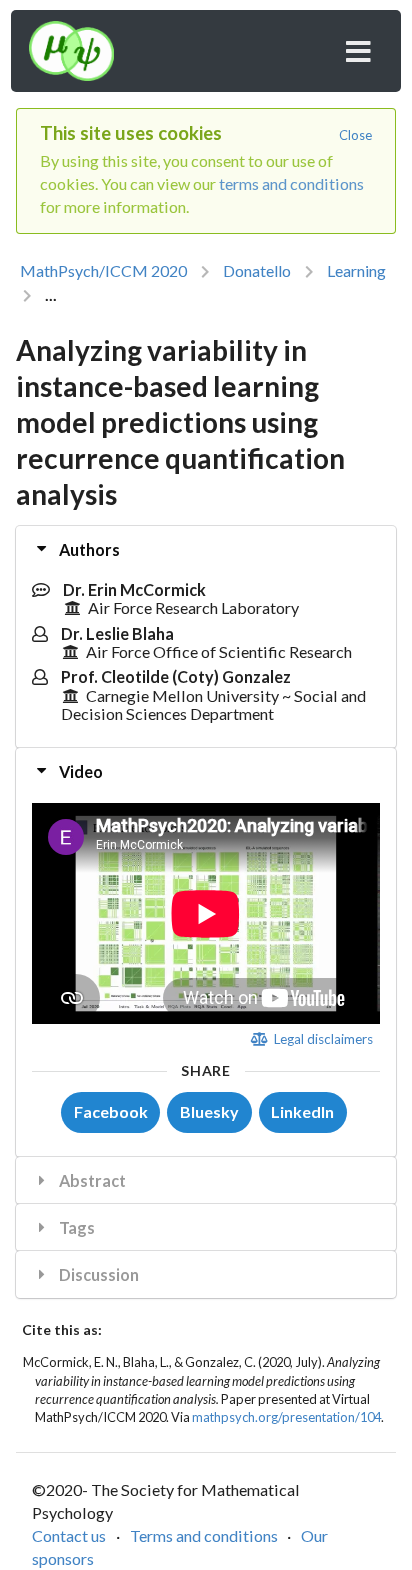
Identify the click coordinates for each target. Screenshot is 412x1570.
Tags (75, 1227)
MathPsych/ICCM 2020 (103, 270)
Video (79, 771)
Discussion (97, 1274)
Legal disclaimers (321, 1039)
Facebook (111, 1111)
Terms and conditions (204, 1535)
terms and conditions (291, 183)
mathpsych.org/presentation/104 (286, 1417)
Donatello (257, 270)
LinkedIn (302, 1111)
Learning (356, 270)
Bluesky (209, 1111)
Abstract (91, 1180)
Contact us (69, 1535)
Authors (88, 549)
